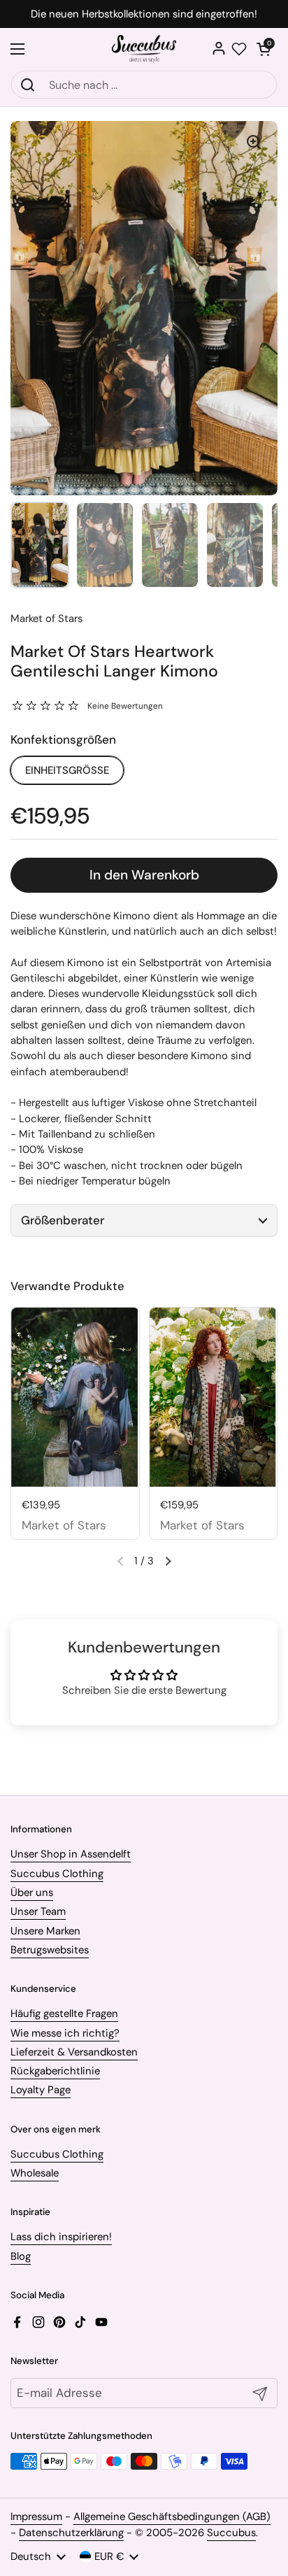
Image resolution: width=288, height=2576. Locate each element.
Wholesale (35, 2173)
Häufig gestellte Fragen (64, 2014)
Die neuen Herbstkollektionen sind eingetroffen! (144, 14)
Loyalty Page (41, 2090)
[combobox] (144, 85)
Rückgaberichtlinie (55, 2071)
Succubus (231, 2533)
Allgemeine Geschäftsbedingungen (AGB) (172, 2517)
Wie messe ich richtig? (65, 2033)
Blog (21, 2256)
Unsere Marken (45, 1931)
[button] (264, 49)
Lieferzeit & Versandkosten (74, 2052)
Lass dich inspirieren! (61, 2237)
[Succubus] (144, 49)
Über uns (32, 1892)
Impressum (36, 2517)
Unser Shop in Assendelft (71, 1854)
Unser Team (38, 1911)
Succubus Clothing (57, 1874)
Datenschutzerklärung (71, 2533)
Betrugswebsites (50, 1950)
